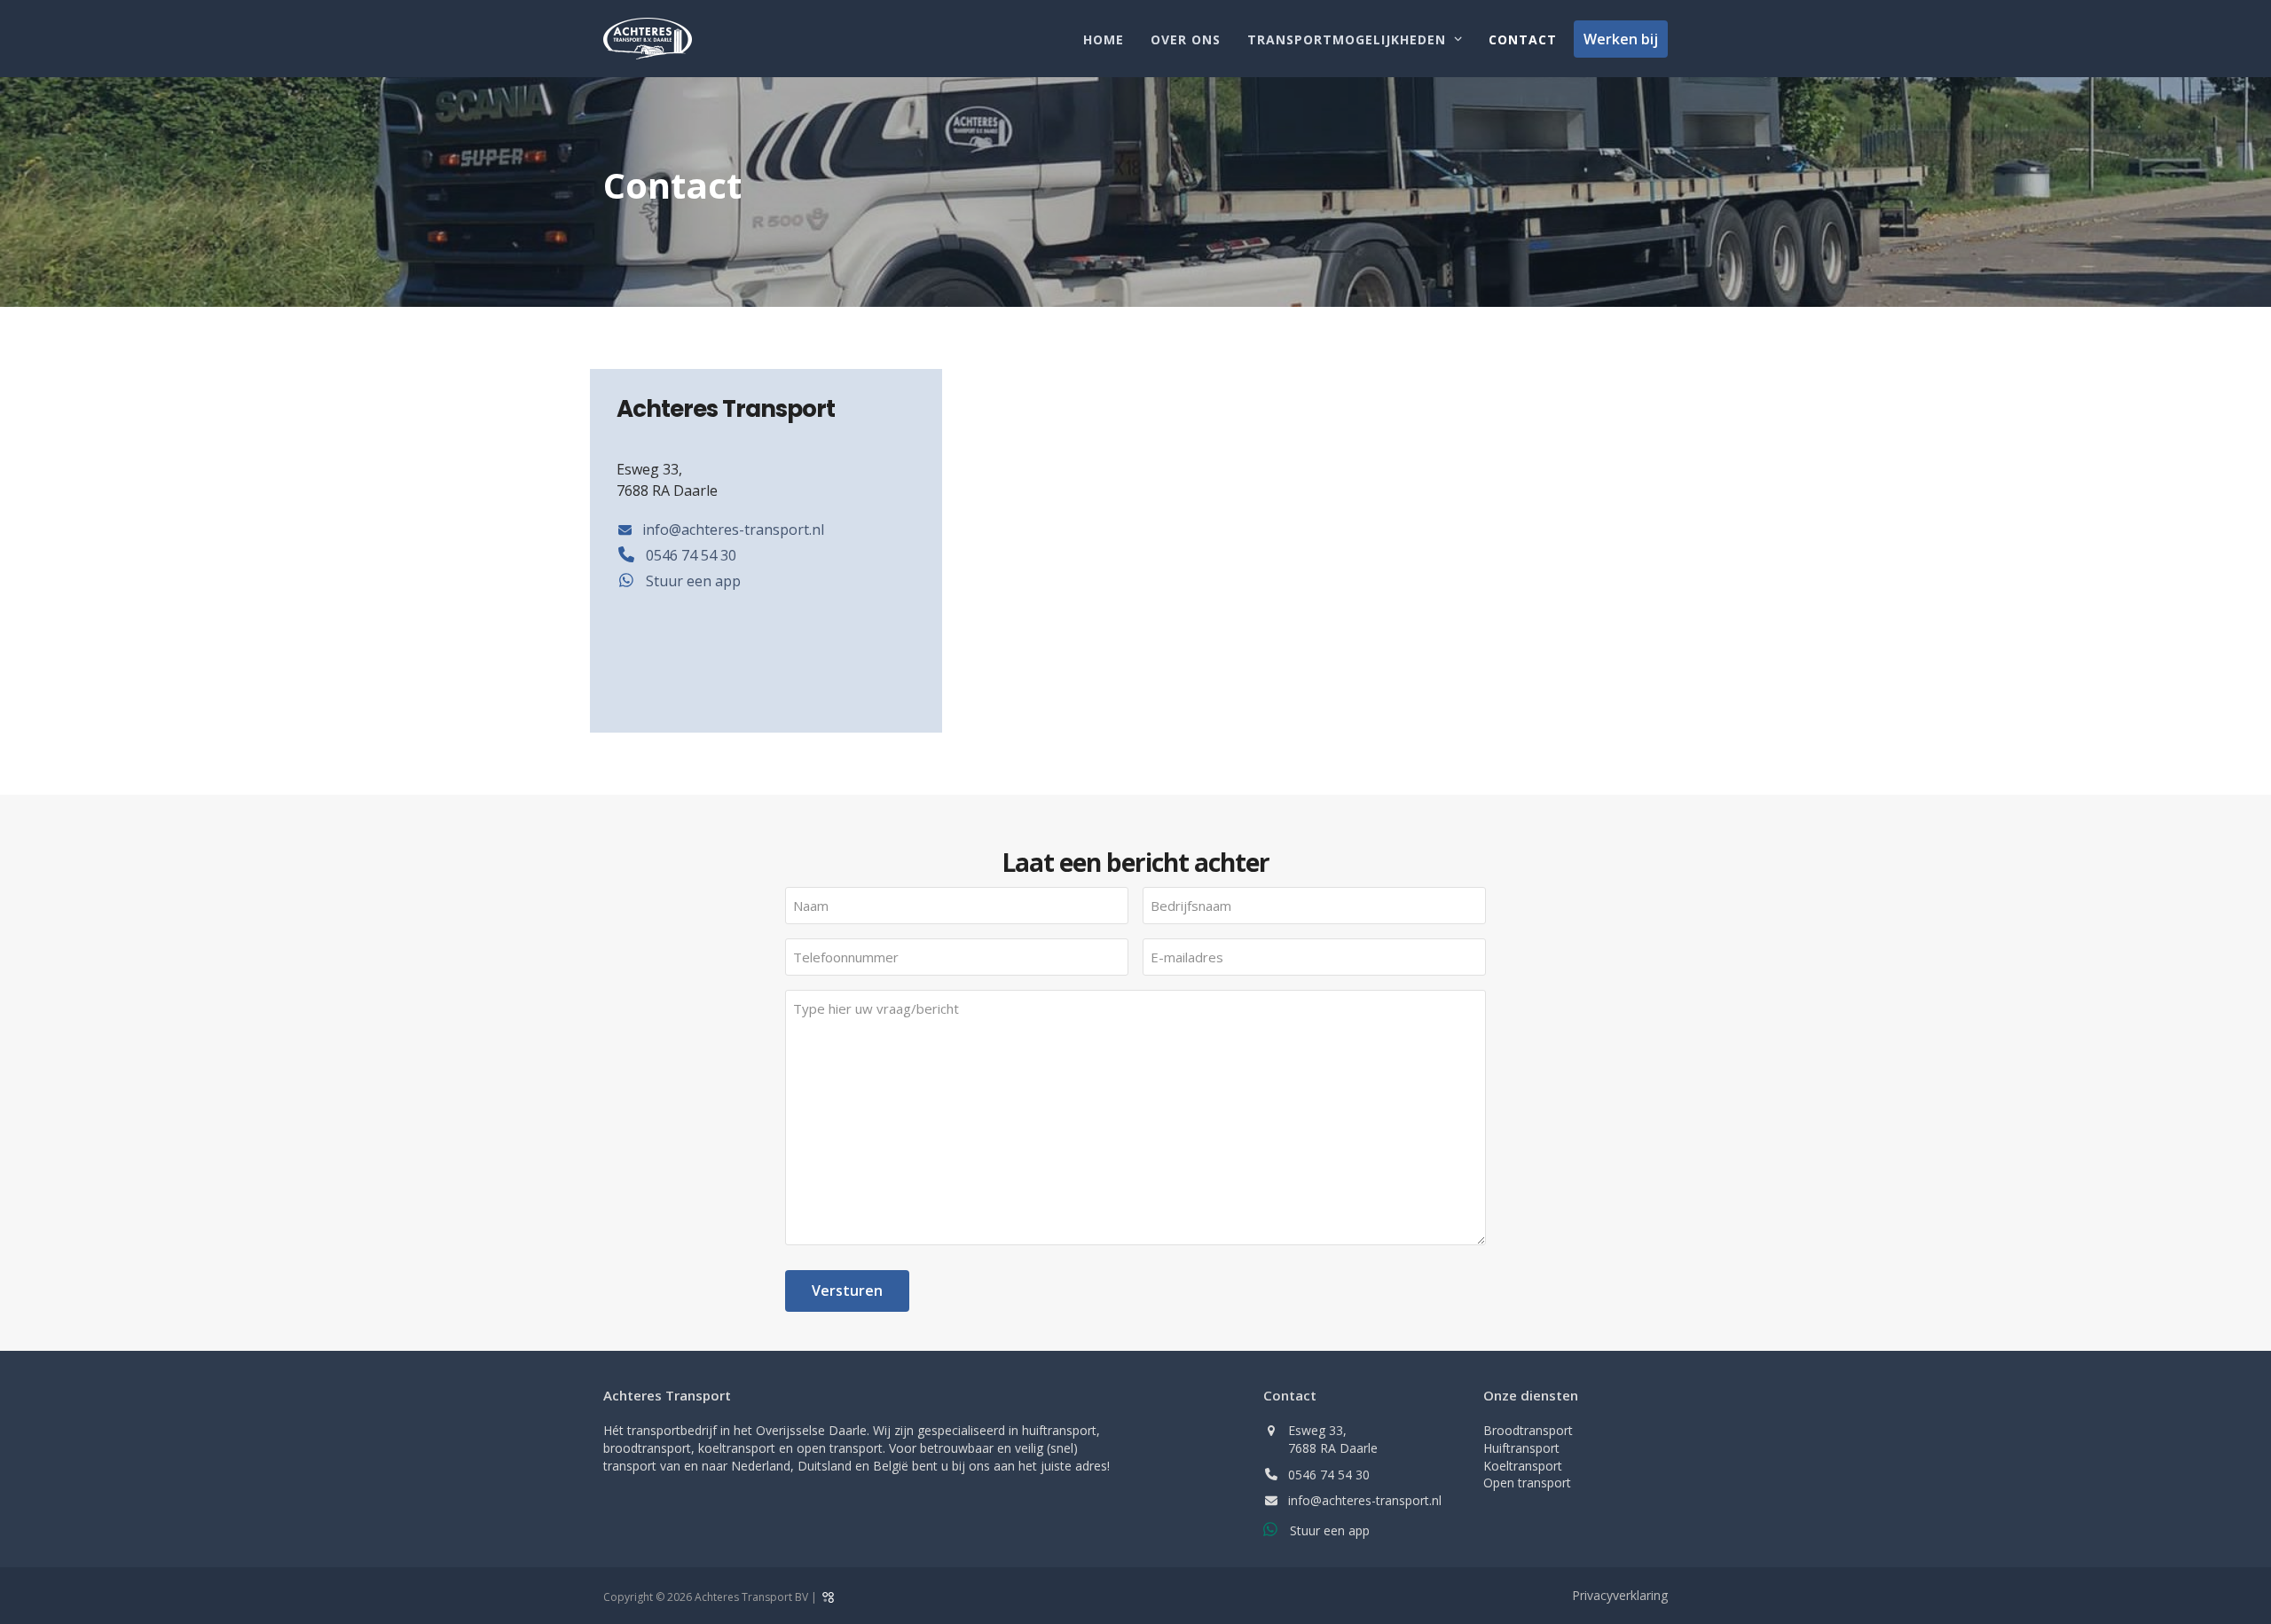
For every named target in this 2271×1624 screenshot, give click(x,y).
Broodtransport (1528, 1430)
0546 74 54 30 (1329, 1475)
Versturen (847, 1291)
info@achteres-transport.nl (1365, 1500)
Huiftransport (1521, 1448)
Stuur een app (1330, 1530)
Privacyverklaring (1620, 1595)
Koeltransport (1523, 1466)
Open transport (1527, 1483)
